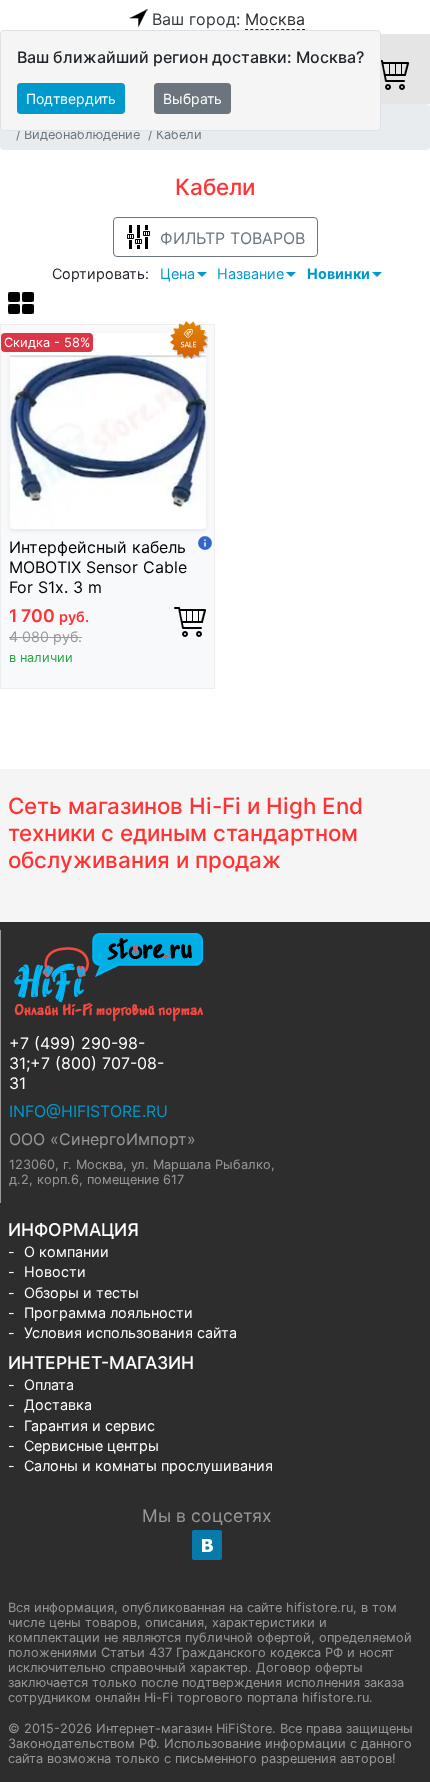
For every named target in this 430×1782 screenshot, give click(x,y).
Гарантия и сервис (89, 1425)
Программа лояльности (108, 1312)
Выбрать (192, 98)
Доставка (58, 1404)
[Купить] (190, 621)
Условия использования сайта (130, 1332)
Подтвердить (71, 98)
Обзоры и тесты (81, 1292)
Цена (177, 273)
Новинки (338, 273)
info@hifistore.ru (88, 1111)
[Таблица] (21, 306)
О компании (66, 1251)
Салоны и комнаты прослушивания (148, 1465)
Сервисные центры (91, 1445)
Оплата (49, 1384)
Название (250, 273)
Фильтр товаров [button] (232, 238)
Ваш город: (228, 19)
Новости (55, 1271)
